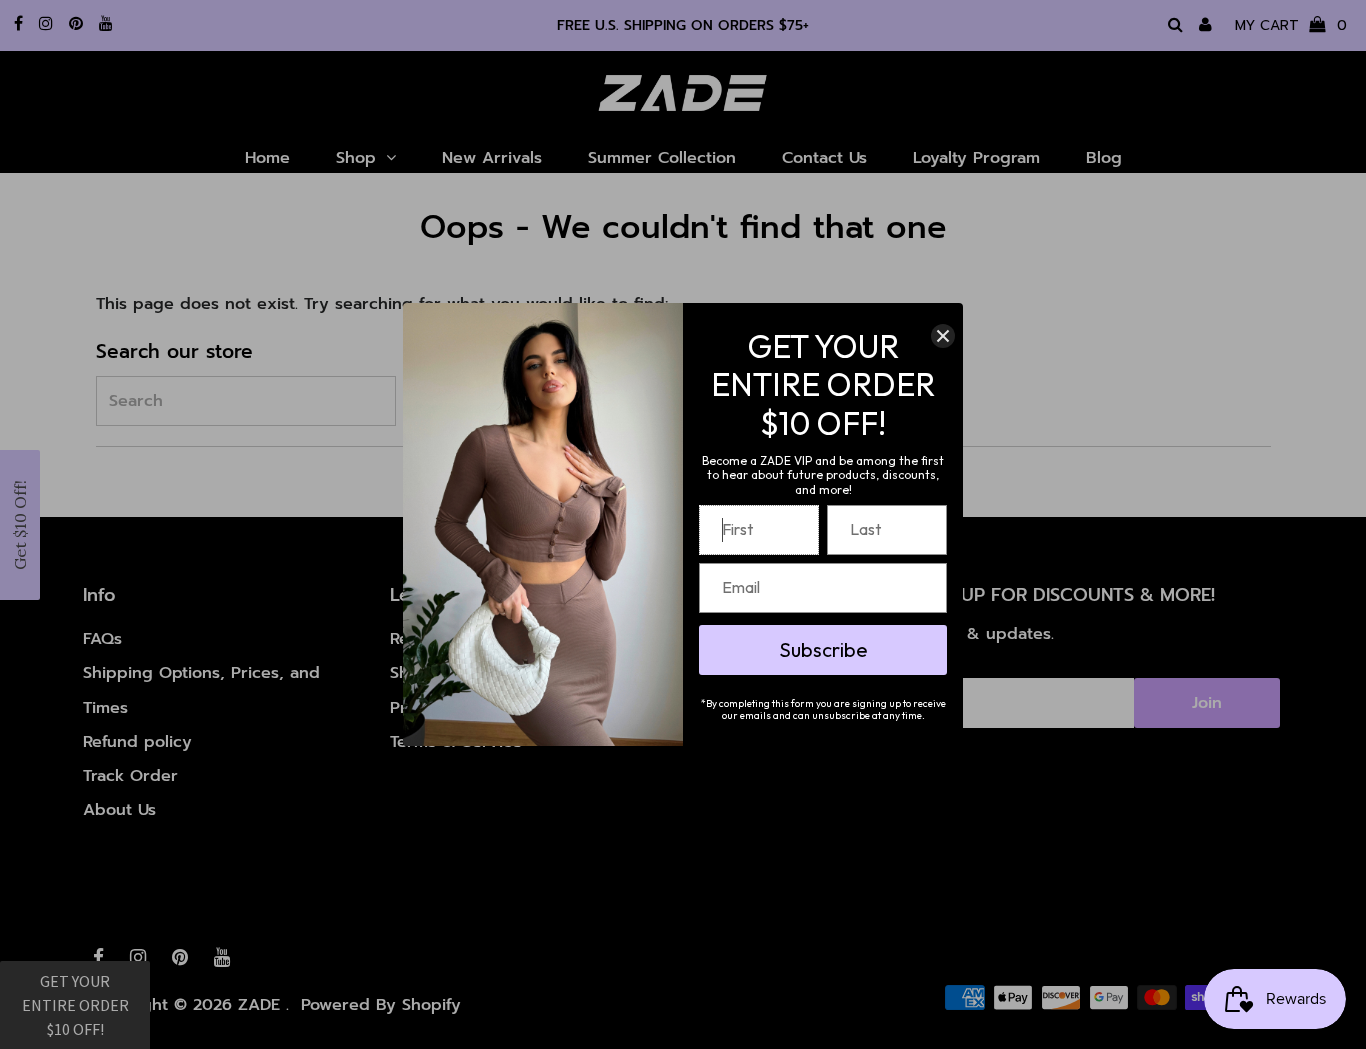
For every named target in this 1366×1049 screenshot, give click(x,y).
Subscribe (823, 649)
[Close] (943, 336)
